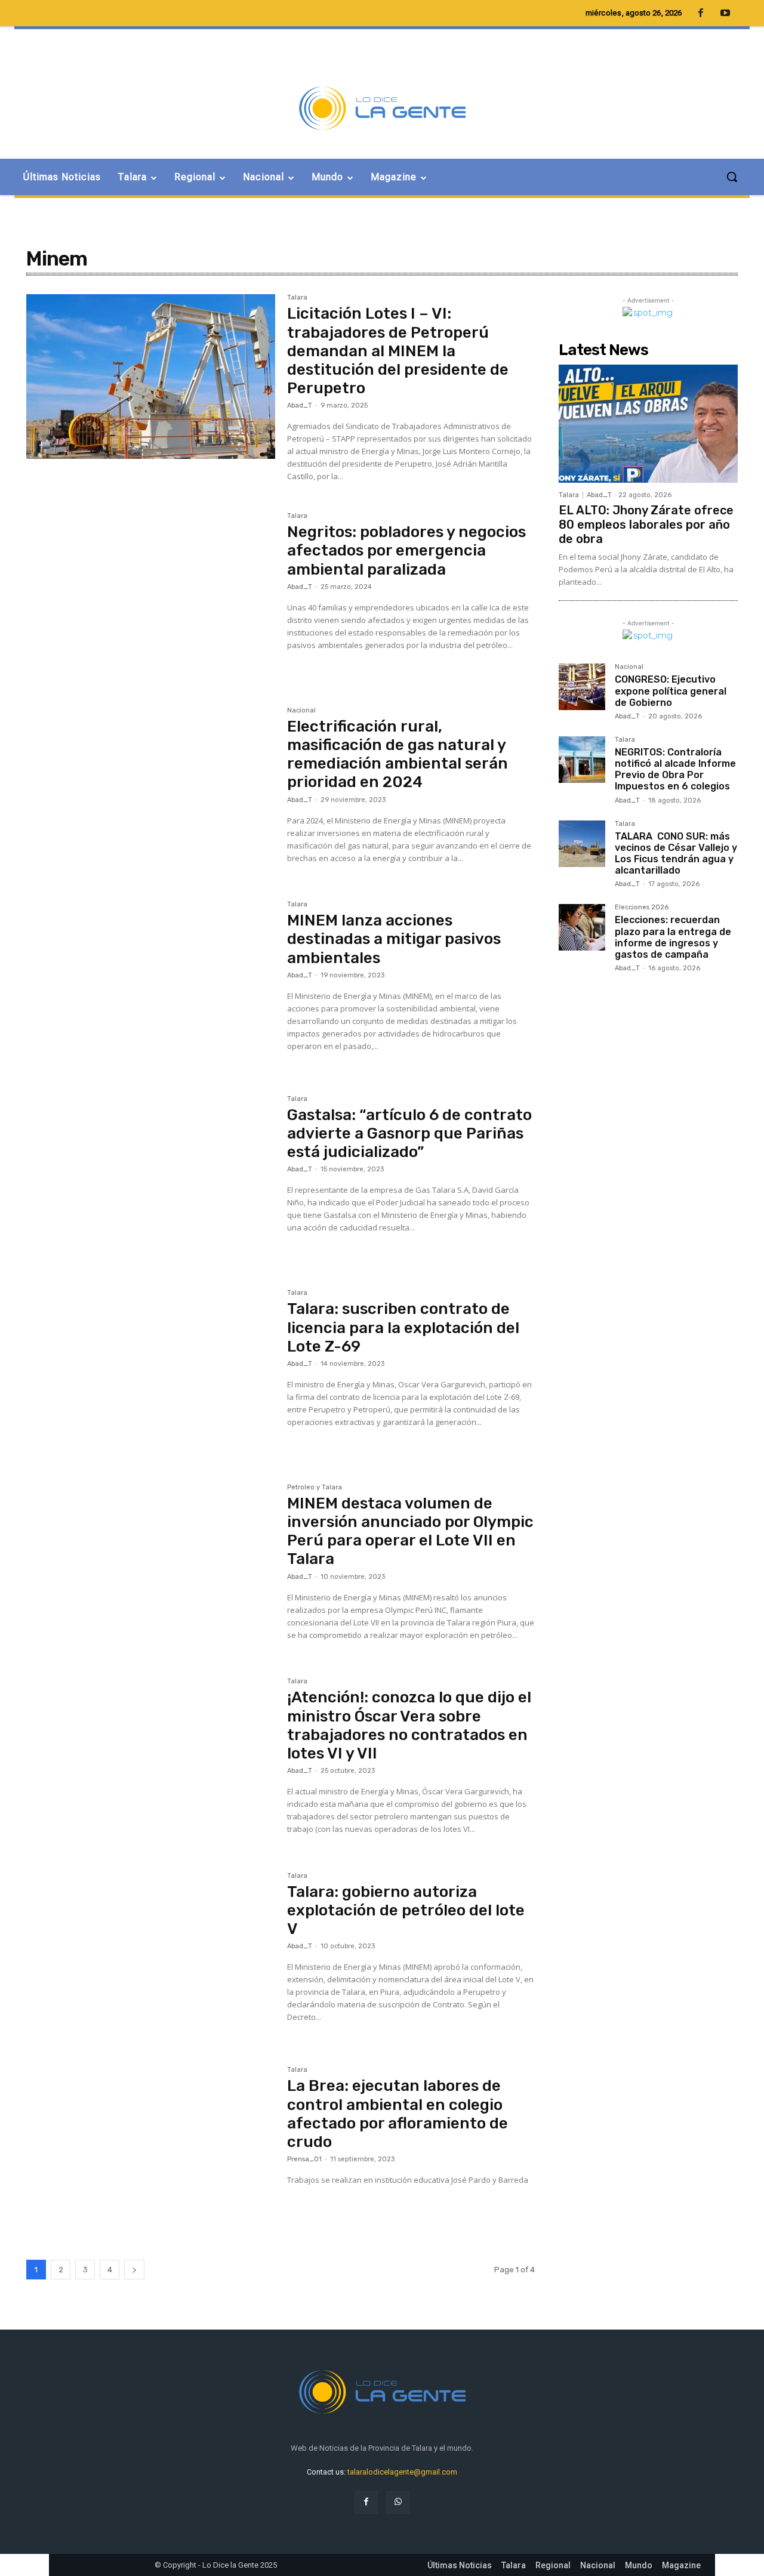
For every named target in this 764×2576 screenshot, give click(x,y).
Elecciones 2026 (642, 908)
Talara (297, 298)
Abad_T (300, 405)
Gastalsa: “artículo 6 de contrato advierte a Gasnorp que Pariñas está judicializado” (409, 1133)
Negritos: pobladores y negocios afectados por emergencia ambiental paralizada (406, 550)
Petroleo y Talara (315, 1488)
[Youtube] (725, 14)
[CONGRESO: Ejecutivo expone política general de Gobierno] (582, 687)
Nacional (301, 711)
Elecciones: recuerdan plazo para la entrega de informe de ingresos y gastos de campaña (673, 937)
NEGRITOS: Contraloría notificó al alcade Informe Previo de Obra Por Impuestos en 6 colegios (675, 769)
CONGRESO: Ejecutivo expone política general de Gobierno (671, 691)
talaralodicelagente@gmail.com (402, 2472)
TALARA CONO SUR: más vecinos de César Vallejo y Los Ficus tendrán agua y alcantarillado (676, 854)
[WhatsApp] (398, 2502)
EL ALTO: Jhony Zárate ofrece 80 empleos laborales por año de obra (646, 525)
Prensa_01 (304, 2159)
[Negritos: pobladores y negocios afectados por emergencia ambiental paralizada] (151, 595)
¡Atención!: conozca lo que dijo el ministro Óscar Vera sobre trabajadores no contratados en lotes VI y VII (409, 1725)
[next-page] (134, 2270)
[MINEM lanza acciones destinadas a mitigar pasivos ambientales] (151, 983)
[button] (732, 177)
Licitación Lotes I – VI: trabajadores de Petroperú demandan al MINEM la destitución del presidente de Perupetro (398, 351)
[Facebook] (366, 2502)
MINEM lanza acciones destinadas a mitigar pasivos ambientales (394, 939)
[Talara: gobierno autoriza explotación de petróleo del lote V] (151, 1955)
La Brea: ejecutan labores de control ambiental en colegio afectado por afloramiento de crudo (398, 2114)
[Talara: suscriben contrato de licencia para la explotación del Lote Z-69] (151, 1372)
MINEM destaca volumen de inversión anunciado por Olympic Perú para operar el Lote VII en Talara (410, 1531)
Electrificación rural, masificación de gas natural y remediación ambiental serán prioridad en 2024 (398, 755)
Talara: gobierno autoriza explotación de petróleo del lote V (406, 1910)
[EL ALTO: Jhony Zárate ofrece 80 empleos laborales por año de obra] (648, 424)
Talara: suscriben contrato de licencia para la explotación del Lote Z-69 (403, 1327)
